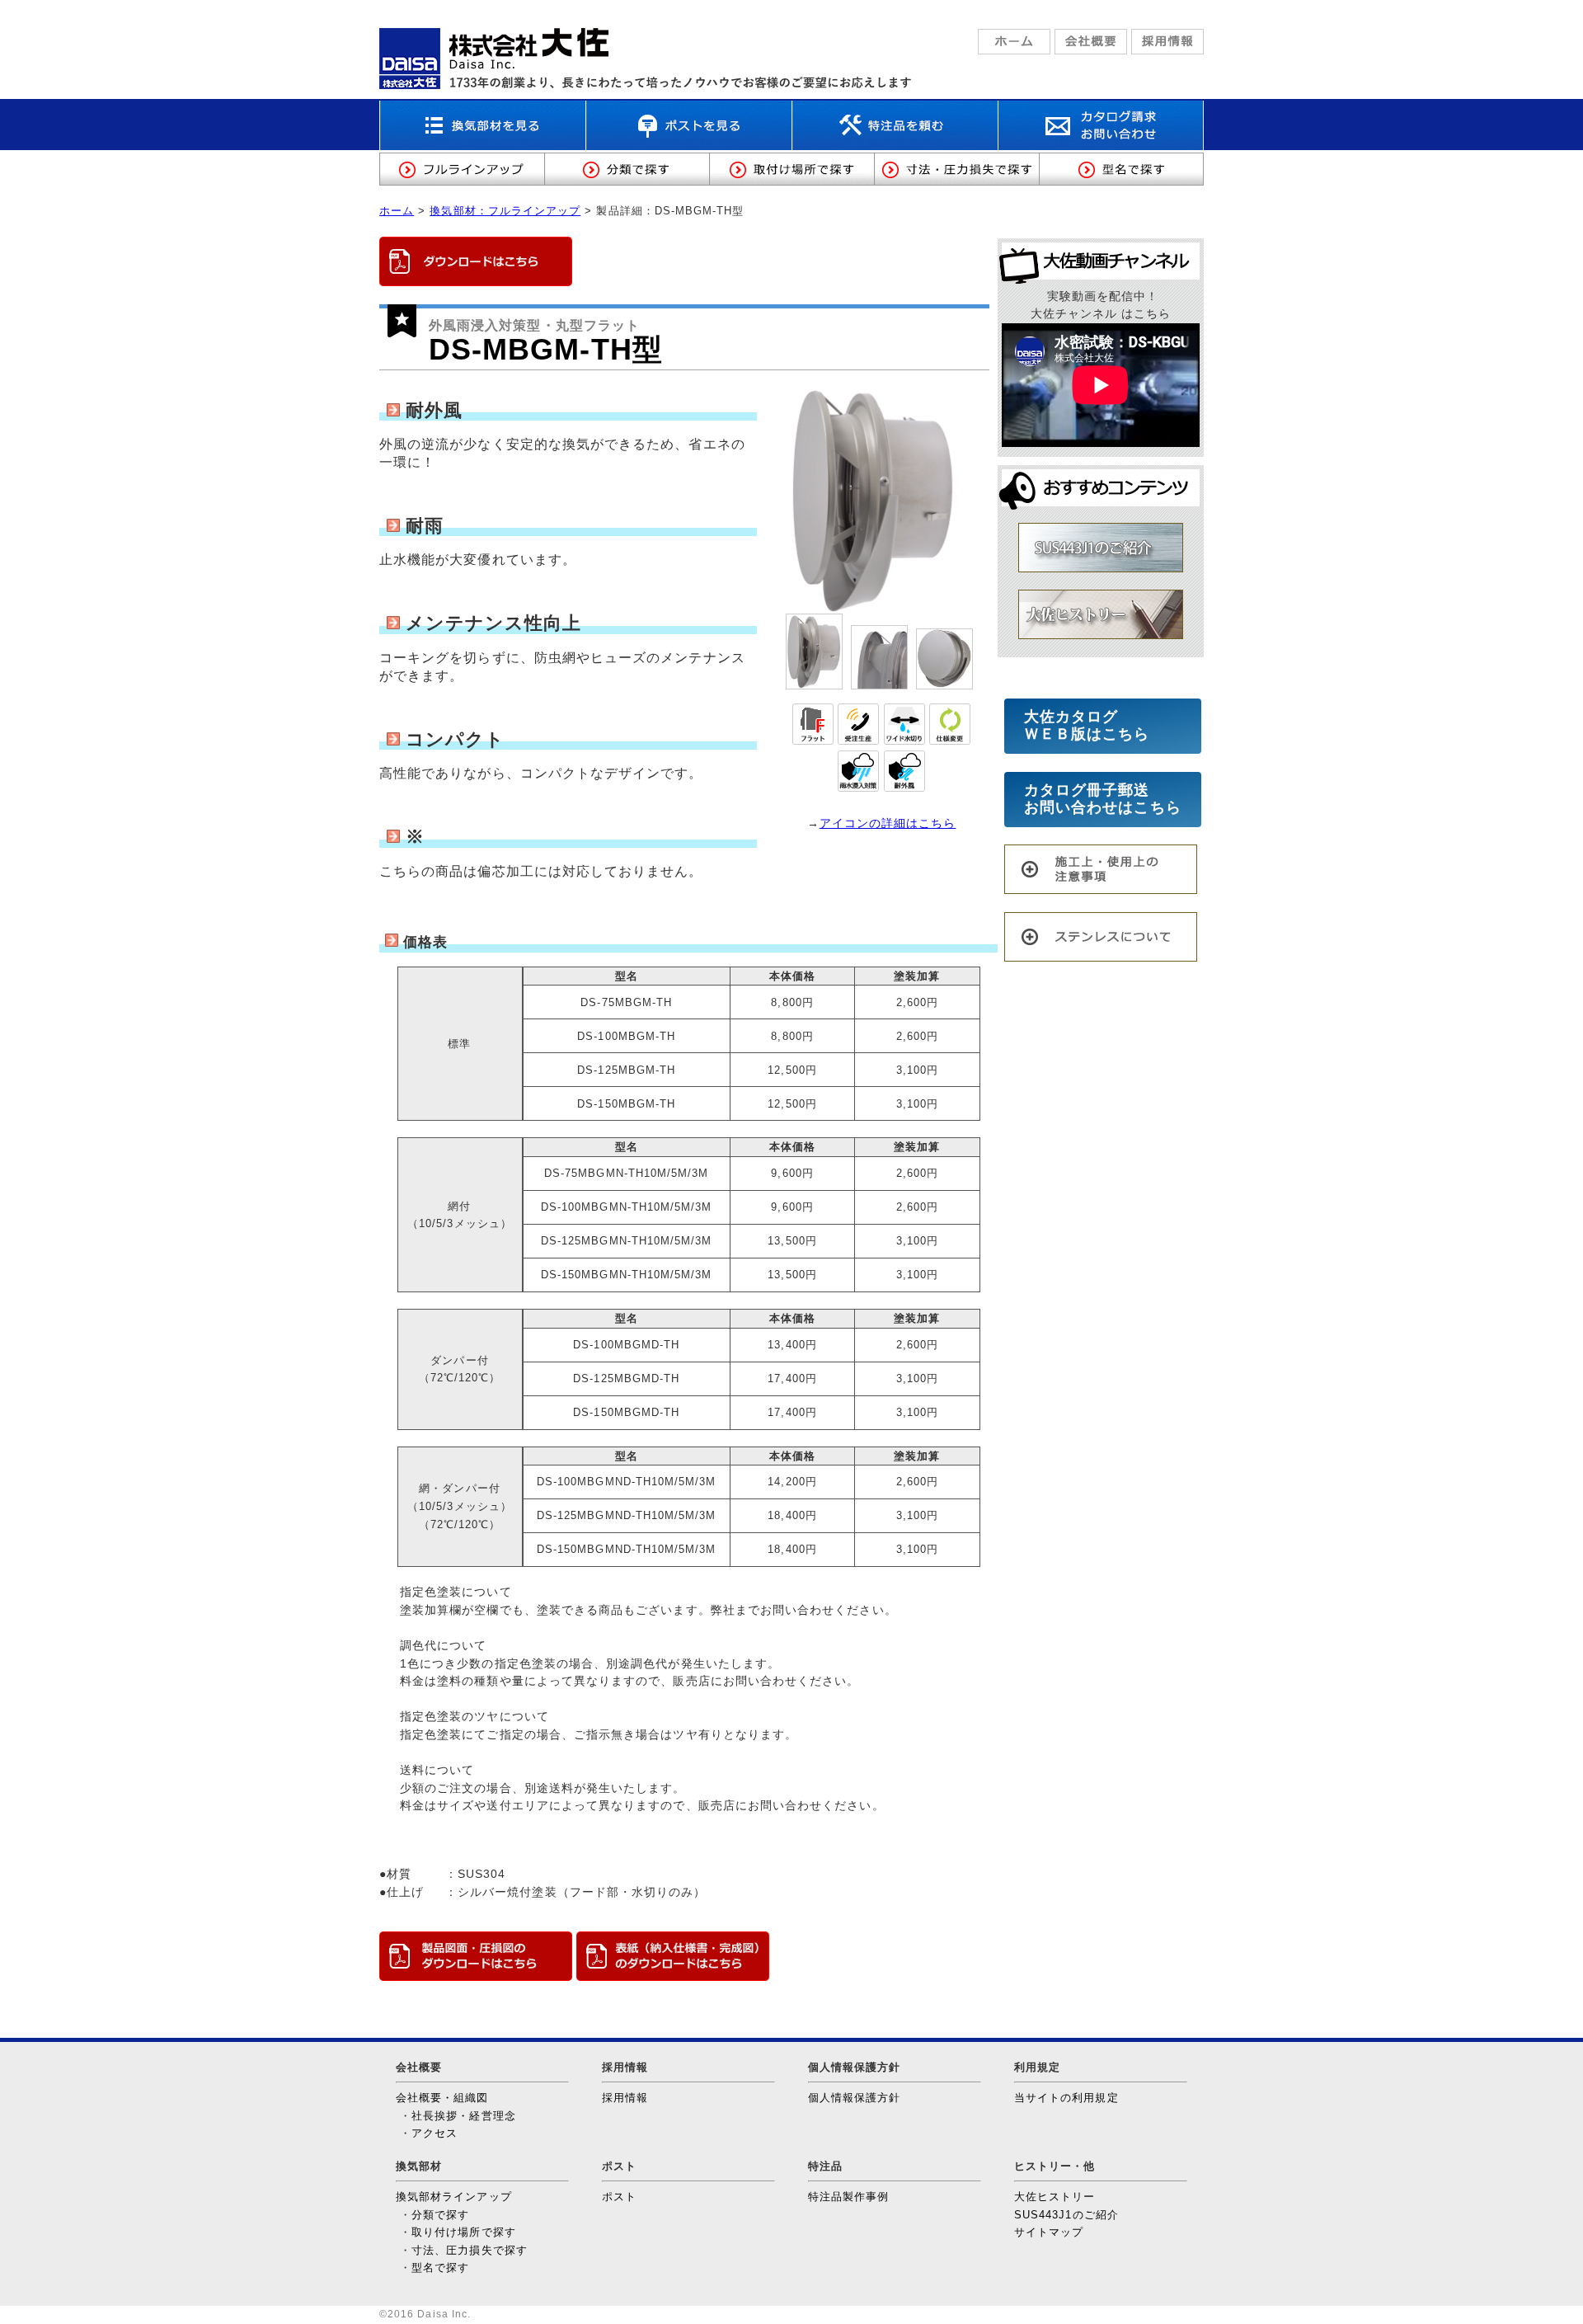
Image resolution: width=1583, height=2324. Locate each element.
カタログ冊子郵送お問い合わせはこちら (1103, 799)
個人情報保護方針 (855, 2098)
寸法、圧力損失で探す (470, 2250)
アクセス (435, 2133)
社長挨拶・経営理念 (464, 2116)
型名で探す (440, 2268)
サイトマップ (1049, 2232)
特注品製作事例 (848, 2197)
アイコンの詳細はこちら (888, 823)
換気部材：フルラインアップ (505, 211)
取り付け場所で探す (464, 2232)
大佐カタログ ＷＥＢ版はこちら (1103, 726)
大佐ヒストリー (1055, 2197)
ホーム (397, 211)
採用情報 (625, 2098)
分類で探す (440, 2215)
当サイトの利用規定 (1066, 2098)
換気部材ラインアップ (454, 2197)
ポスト (619, 2197)
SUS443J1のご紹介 (1066, 2215)
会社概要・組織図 (442, 2098)
